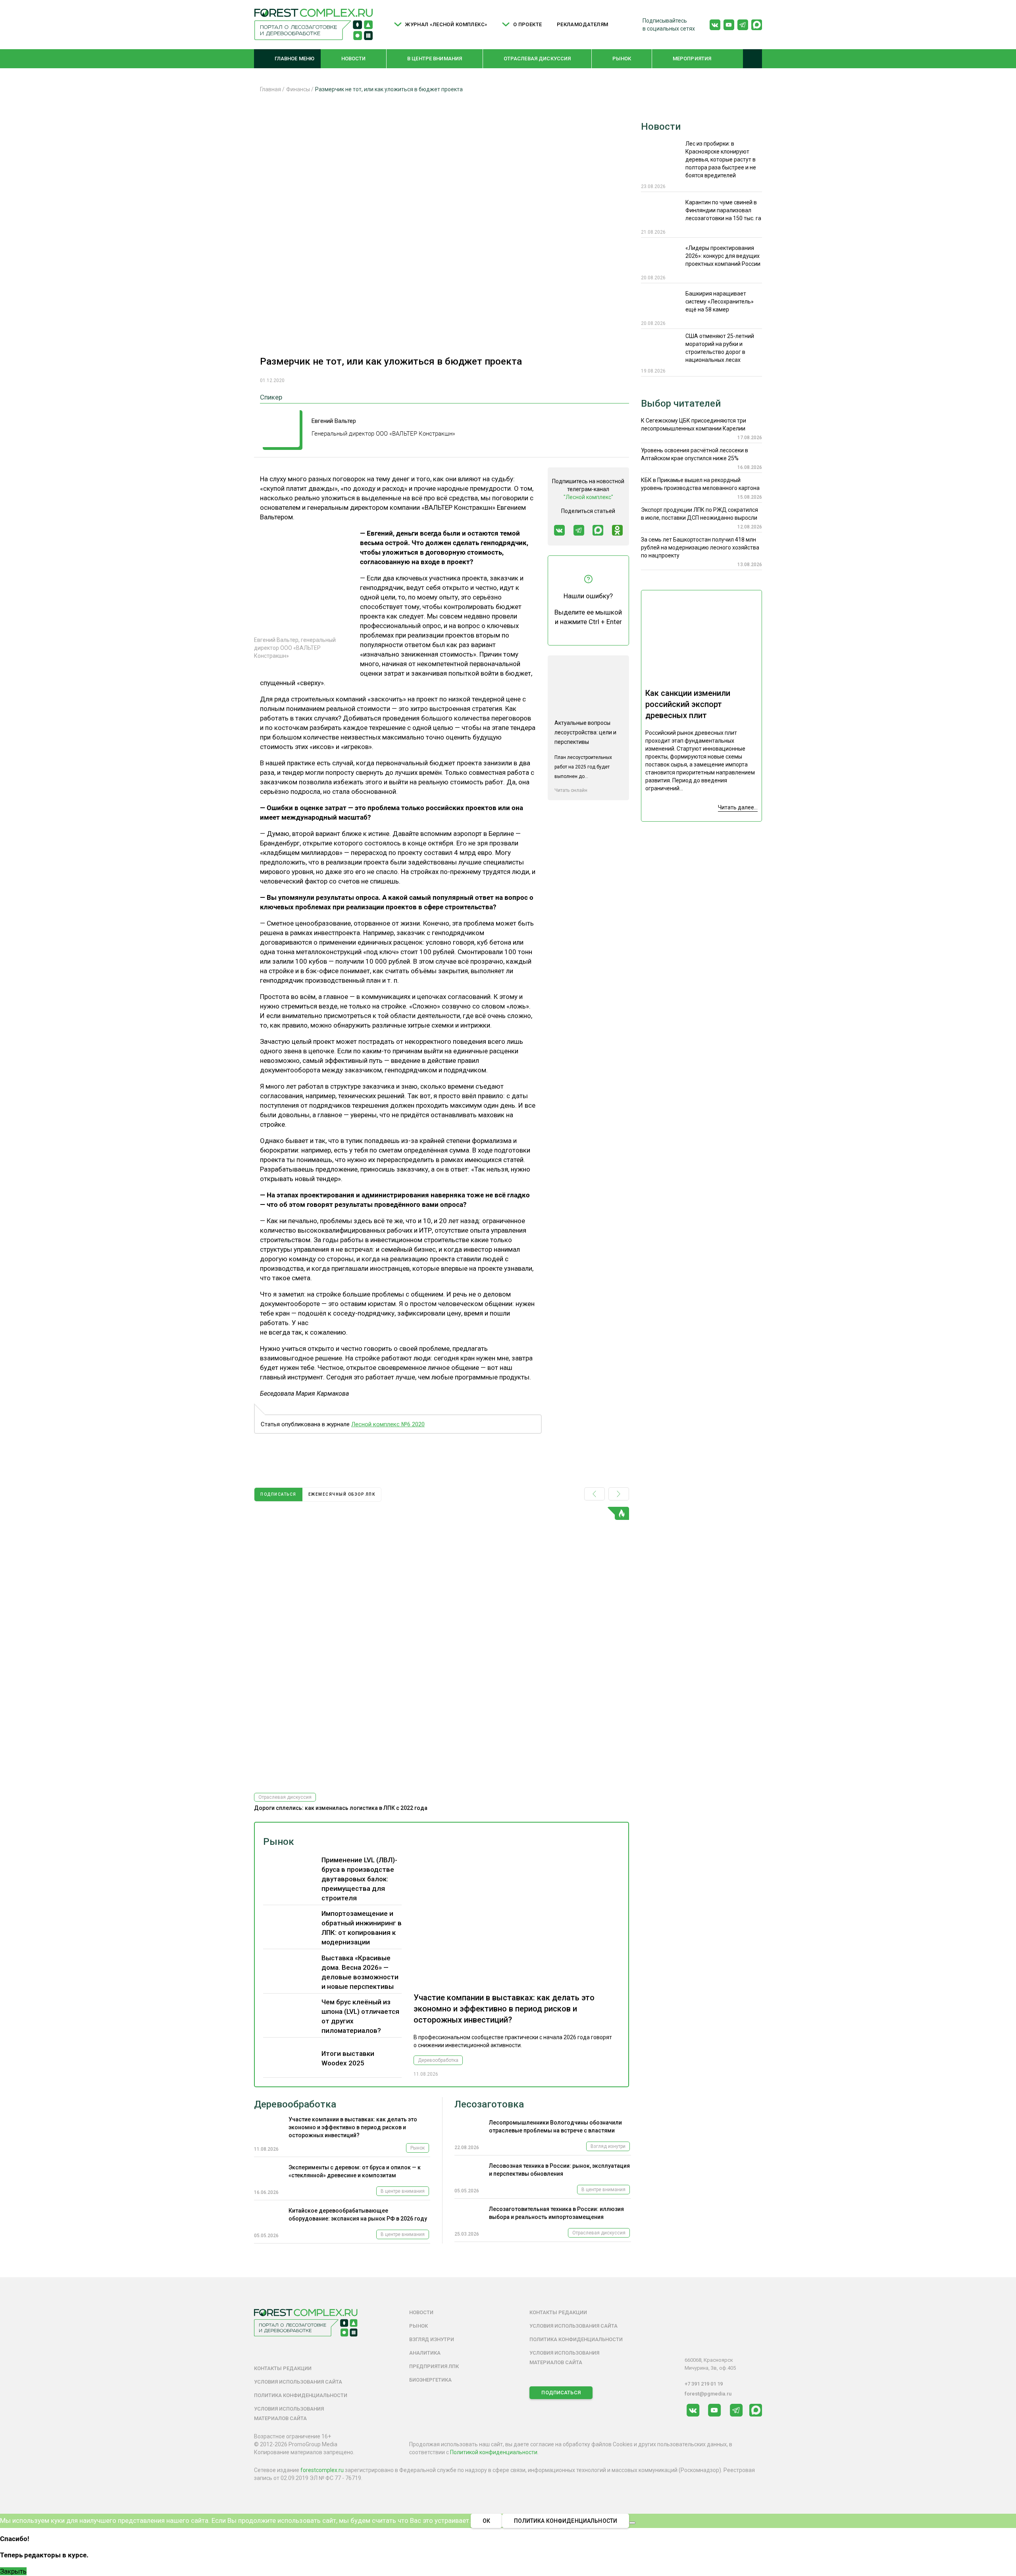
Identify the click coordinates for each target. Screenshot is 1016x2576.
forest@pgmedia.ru (708, 2394)
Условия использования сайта (298, 2382)
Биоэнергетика (430, 2380)
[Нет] (632, 2523)
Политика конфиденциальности (301, 2395)
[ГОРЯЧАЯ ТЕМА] (442, 1647)
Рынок (622, 59)
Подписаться (561, 2393)
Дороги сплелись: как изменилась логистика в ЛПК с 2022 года (341, 1808)
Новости (354, 59)
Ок (486, 2521)
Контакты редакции (283, 2368)
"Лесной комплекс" (588, 497)
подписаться (278, 1494)
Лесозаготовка (489, 2104)
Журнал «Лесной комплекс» (446, 24)
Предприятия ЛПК (434, 2366)
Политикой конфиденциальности (494, 2452)
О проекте (528, 24)
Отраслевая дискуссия (537, 59)
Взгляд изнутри (608, 2146)
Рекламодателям (583, 24)
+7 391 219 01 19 (704, 2384)
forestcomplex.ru (322, 2470)
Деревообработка (438, 2060)
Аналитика (425, 2353)
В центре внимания (435, 59)
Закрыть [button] (13, 2571)
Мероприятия (692, 59)
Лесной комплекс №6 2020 (388, 1424)
